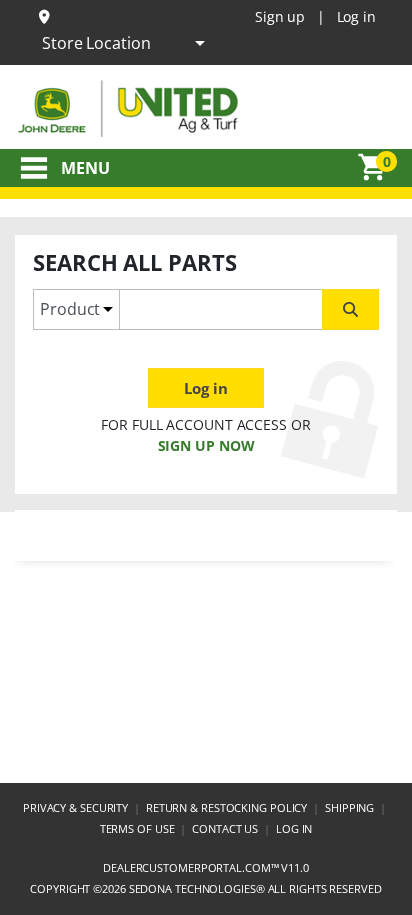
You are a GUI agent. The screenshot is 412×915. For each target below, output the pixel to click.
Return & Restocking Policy (226, 807)
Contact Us (225, 828)
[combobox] (221, 309)
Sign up (280, 16)
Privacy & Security (75, 807)
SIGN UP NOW (206, 445)
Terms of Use (137, 828)
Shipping (349, 807)
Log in (356, 16)
